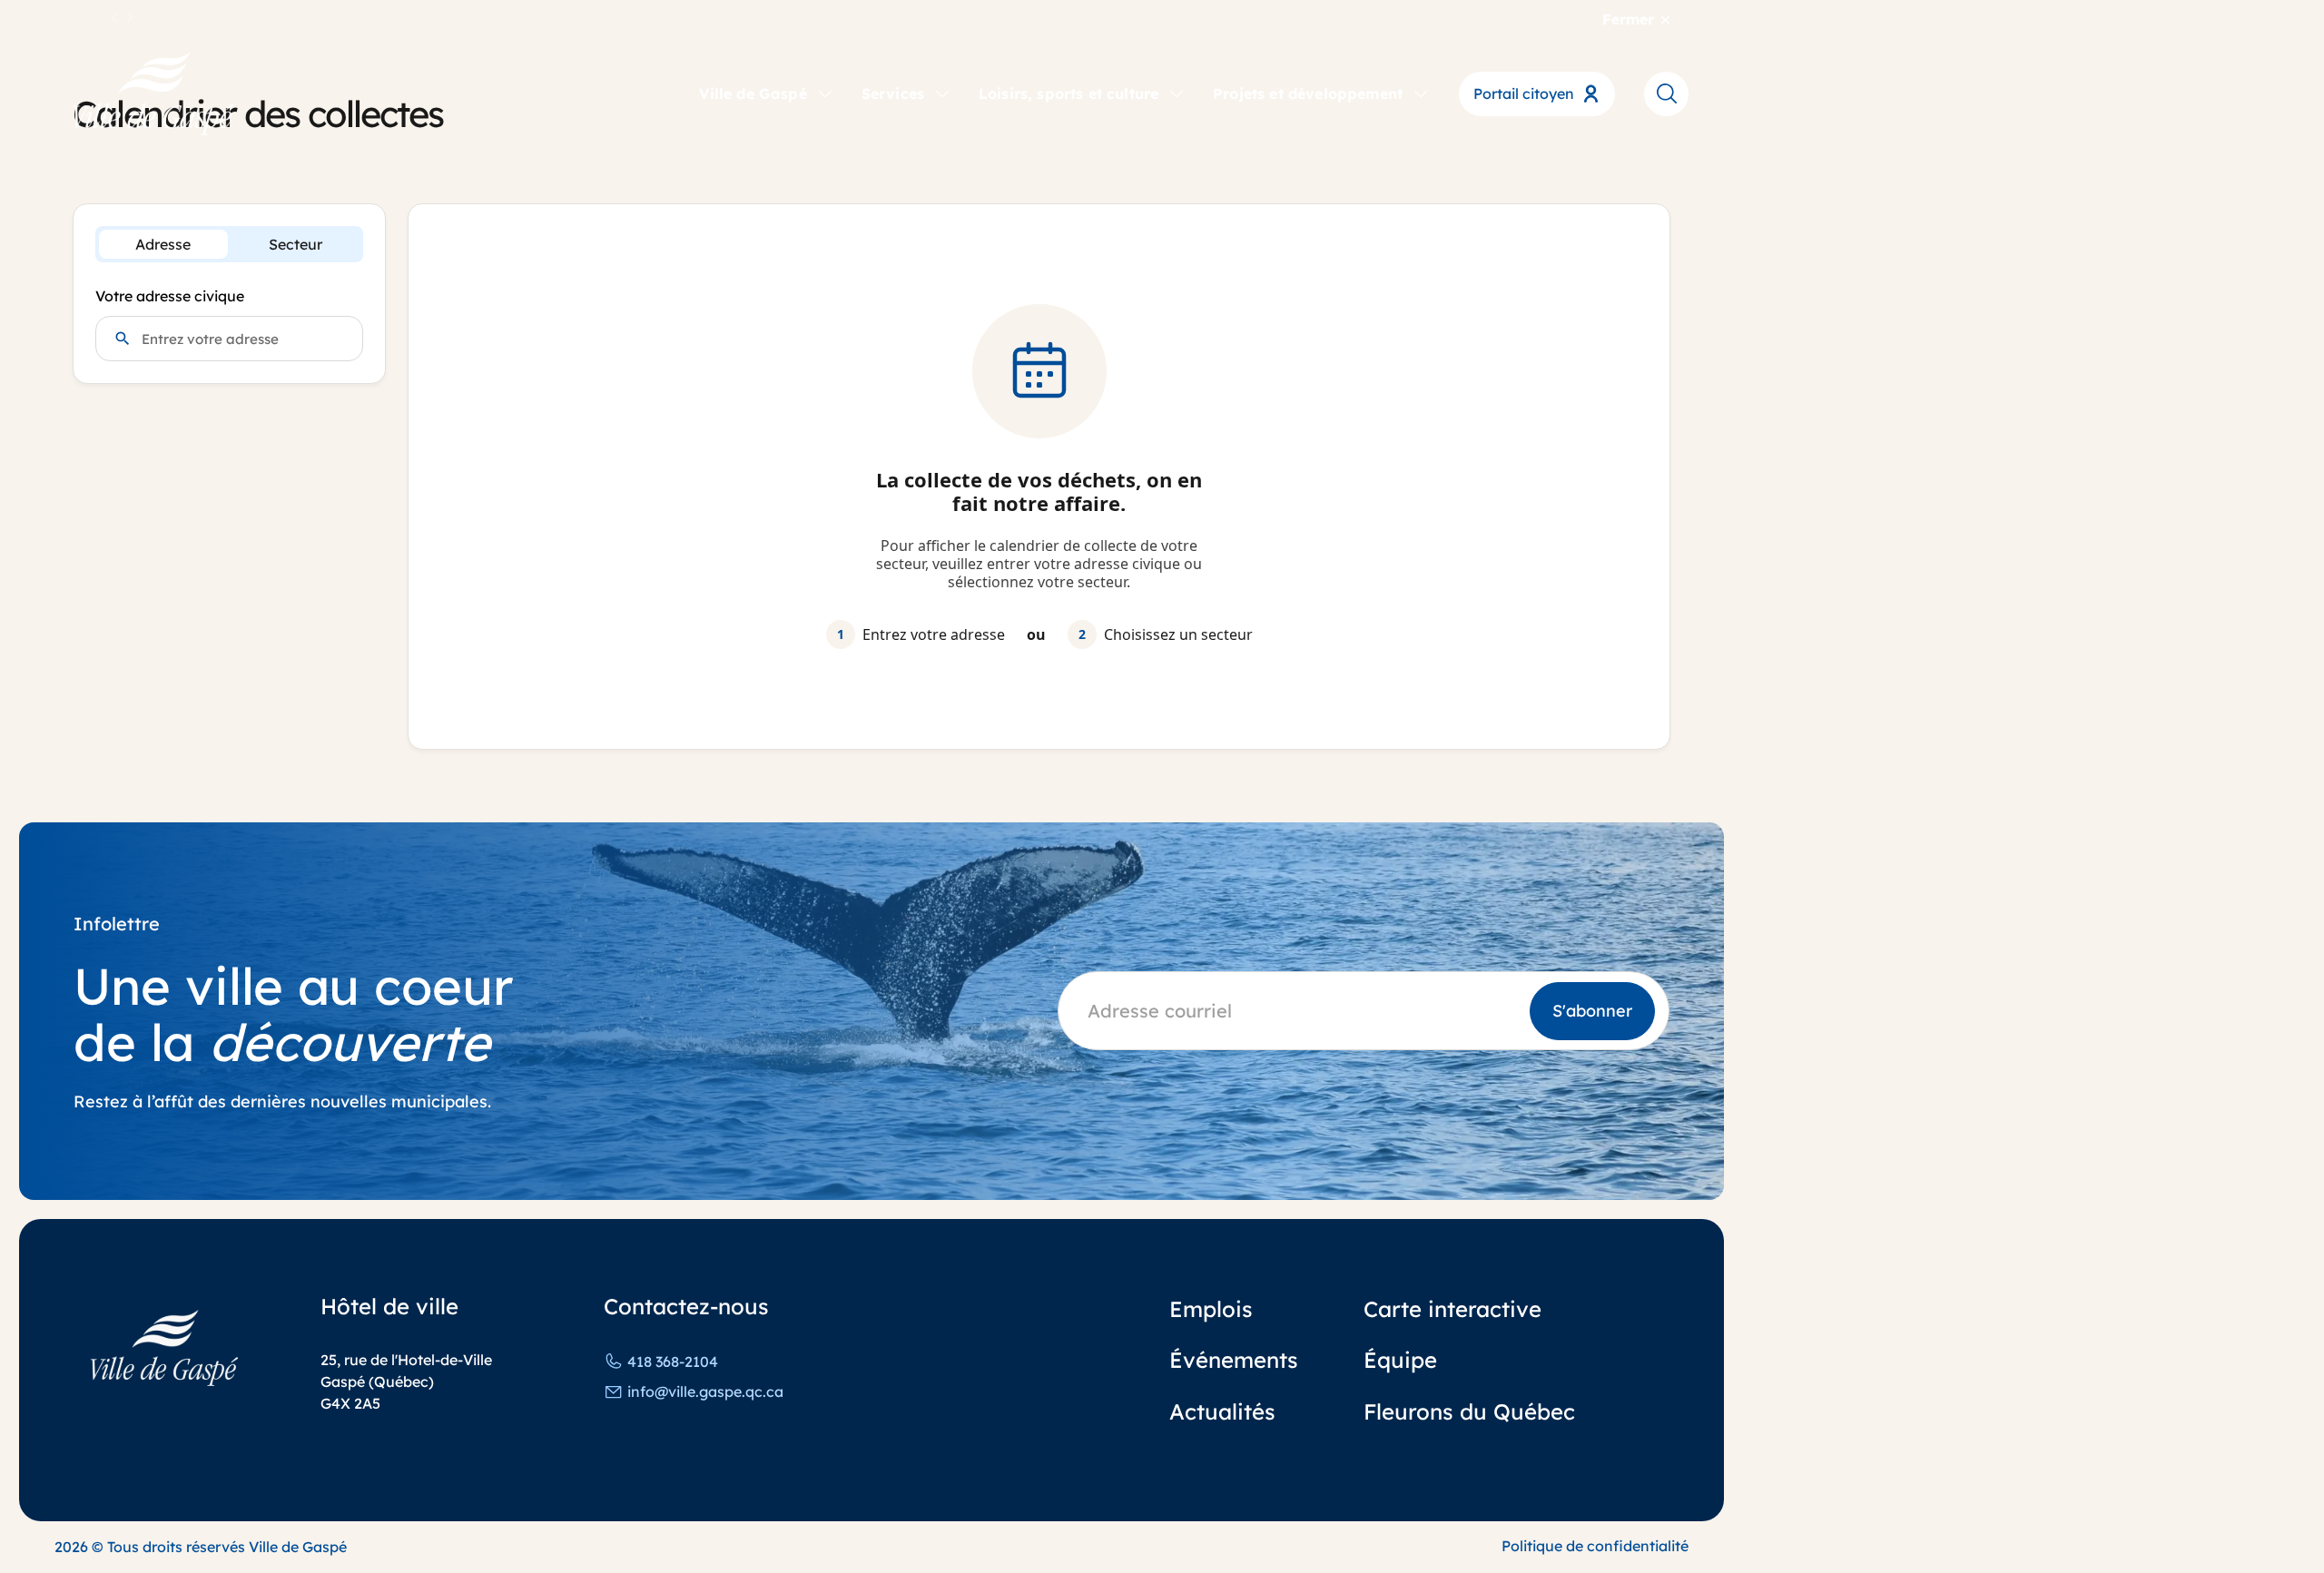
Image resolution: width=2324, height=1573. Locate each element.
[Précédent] (115, 19)
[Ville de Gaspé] (164, 1348)
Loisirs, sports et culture (1068, 93)
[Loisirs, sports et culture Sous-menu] (1177, 93)
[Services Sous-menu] (942, 93)
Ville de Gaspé (753, 93)
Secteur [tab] (295, 244)
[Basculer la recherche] (1666, 93)
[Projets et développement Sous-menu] (1421, 93)
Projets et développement (1308, 93)
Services (893, 93)
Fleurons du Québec (1469, 1411)
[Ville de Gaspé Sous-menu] (825, 93)
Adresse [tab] (163, 244)
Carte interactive (1452, 1309)
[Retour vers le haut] (2242, 1509)
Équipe (1400, 1360)
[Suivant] (130, 19)
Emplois (1211, 1309)
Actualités (1222, 1411)
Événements (1234, 1360)
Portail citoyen (1524, 93)
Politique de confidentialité (1595, 1546)
